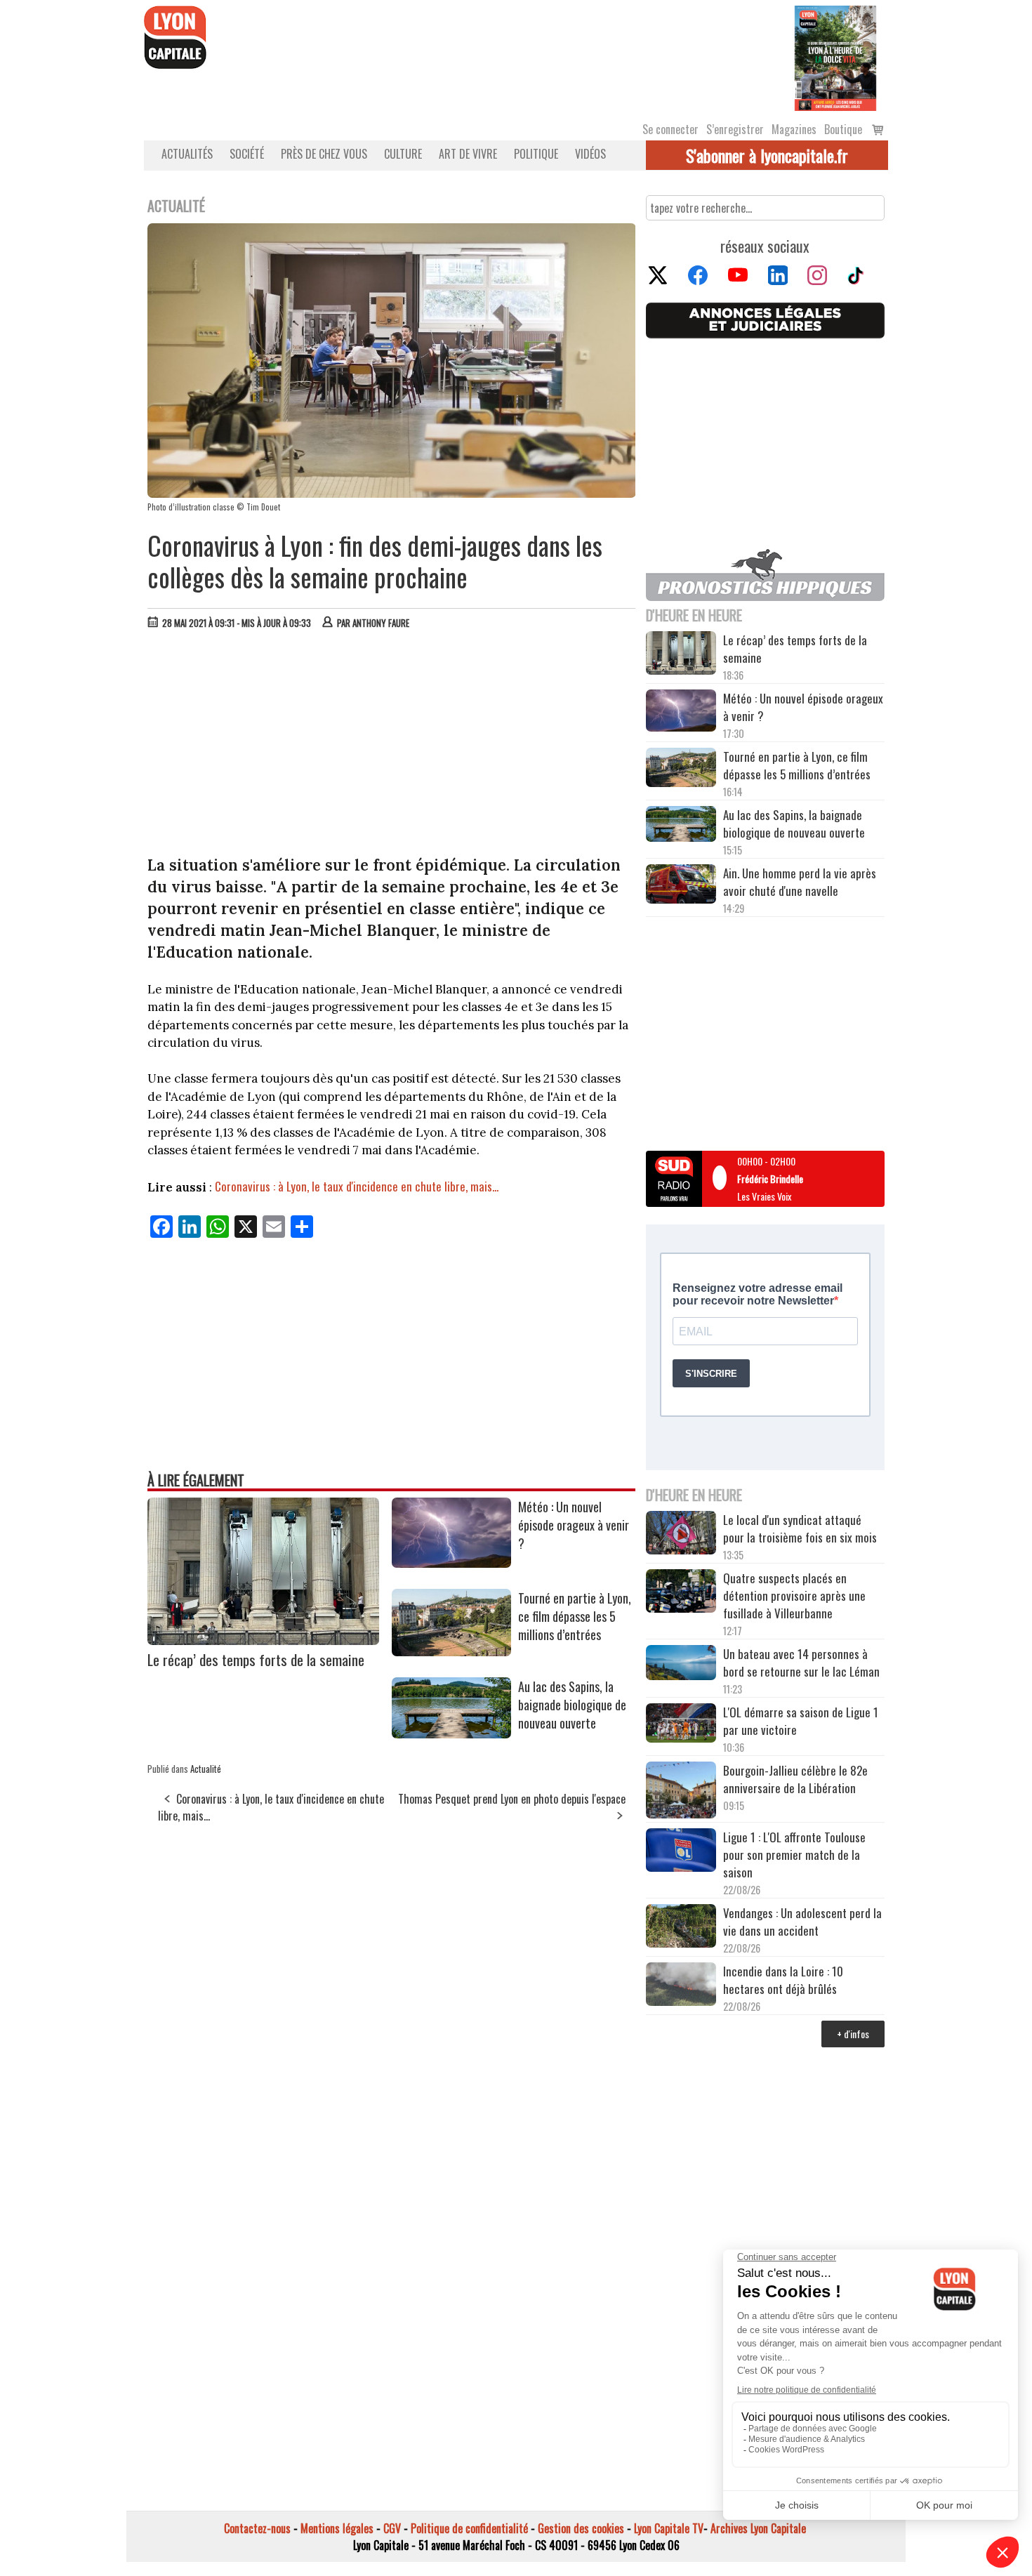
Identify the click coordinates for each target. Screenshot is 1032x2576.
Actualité (206, 1769)
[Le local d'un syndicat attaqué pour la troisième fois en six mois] (681, 1535)
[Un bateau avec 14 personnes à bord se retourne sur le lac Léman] (681, 1665)
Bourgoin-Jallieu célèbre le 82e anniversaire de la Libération (795, 1779)
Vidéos (590, 154)
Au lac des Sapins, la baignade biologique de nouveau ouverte (572, 1705)
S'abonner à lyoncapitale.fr (767, 155)
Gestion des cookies (581, 2528)
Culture (403, 154)
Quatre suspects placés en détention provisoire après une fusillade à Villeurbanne (794, 1596)
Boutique (843, 129)
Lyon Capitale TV (669, 2528)
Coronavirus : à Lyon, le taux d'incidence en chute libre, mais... (357, 1186)
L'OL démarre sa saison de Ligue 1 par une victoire (801, 1721)
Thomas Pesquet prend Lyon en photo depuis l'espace (512, 1799)
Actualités (187, 154)
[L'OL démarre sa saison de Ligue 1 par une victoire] (681, 1725)
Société (247, 154)
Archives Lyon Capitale (758, 2528)
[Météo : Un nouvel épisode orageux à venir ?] (451, 1563)
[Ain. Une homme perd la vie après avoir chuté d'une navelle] (681, 886)
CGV (392, 2528)
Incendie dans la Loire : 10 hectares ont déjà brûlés (783, 1980)
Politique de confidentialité (469, 2528)
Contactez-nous (257, 2528)
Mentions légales (337, 2528)
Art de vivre (468, 154)
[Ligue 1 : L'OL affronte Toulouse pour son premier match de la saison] (681, 1852)
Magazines (794, 129)
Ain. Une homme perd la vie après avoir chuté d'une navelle (800, 882)
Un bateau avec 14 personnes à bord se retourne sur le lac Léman (803, 1663)
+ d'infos (853, 2034)
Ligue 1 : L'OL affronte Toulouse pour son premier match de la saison (794, 1855)
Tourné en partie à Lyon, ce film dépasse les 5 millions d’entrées (575, 1616)
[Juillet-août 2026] (835, 57)
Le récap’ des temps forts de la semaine (256, 1659)
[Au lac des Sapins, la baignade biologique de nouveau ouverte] (451, 1733)
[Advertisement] (392, 746)
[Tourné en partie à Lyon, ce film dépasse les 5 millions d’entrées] (451, 1651)
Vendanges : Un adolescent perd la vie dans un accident (802, 1922)
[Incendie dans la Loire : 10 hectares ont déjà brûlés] (681, 1986)
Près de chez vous (324, 154)
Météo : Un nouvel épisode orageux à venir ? (574, 1525)
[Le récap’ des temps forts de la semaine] (263, 1640)
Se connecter (670, 129)
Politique (536, 154)
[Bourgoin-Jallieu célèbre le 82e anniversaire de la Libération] (681, 1792)
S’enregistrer (735, 129)
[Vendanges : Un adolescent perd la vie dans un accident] (681, 1928)
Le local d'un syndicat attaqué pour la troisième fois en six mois (800, 1528)
